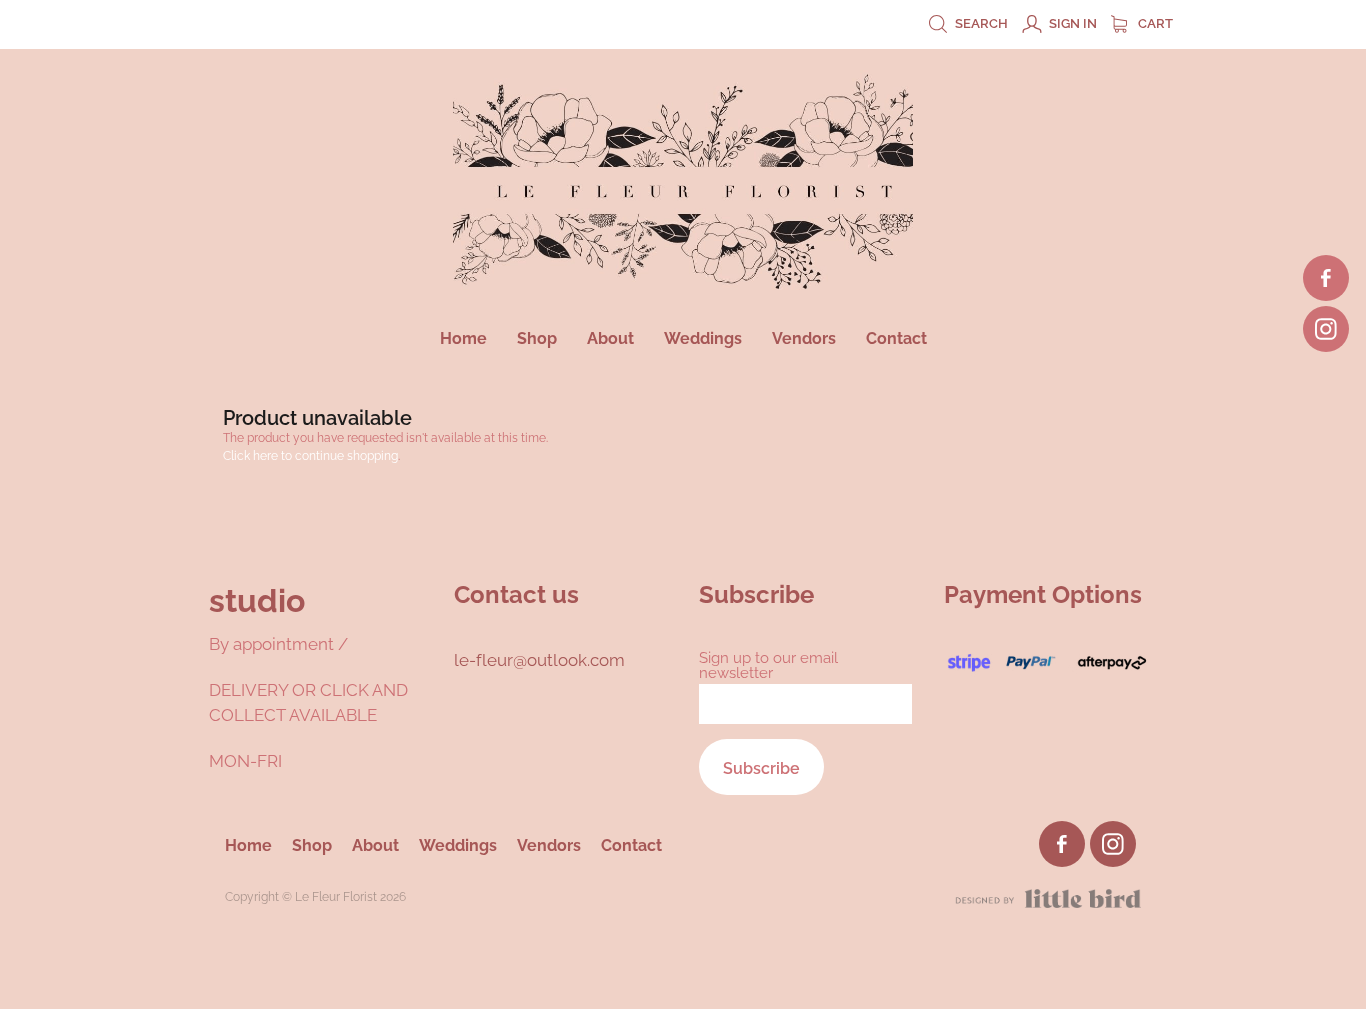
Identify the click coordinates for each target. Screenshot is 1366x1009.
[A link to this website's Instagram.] (1326, 329)
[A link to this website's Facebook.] (1326, 278)
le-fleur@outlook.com (541, 658)
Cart (1154, 22)
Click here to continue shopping (310, 454)
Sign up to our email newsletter (768, 664)
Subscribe (761, 767)
